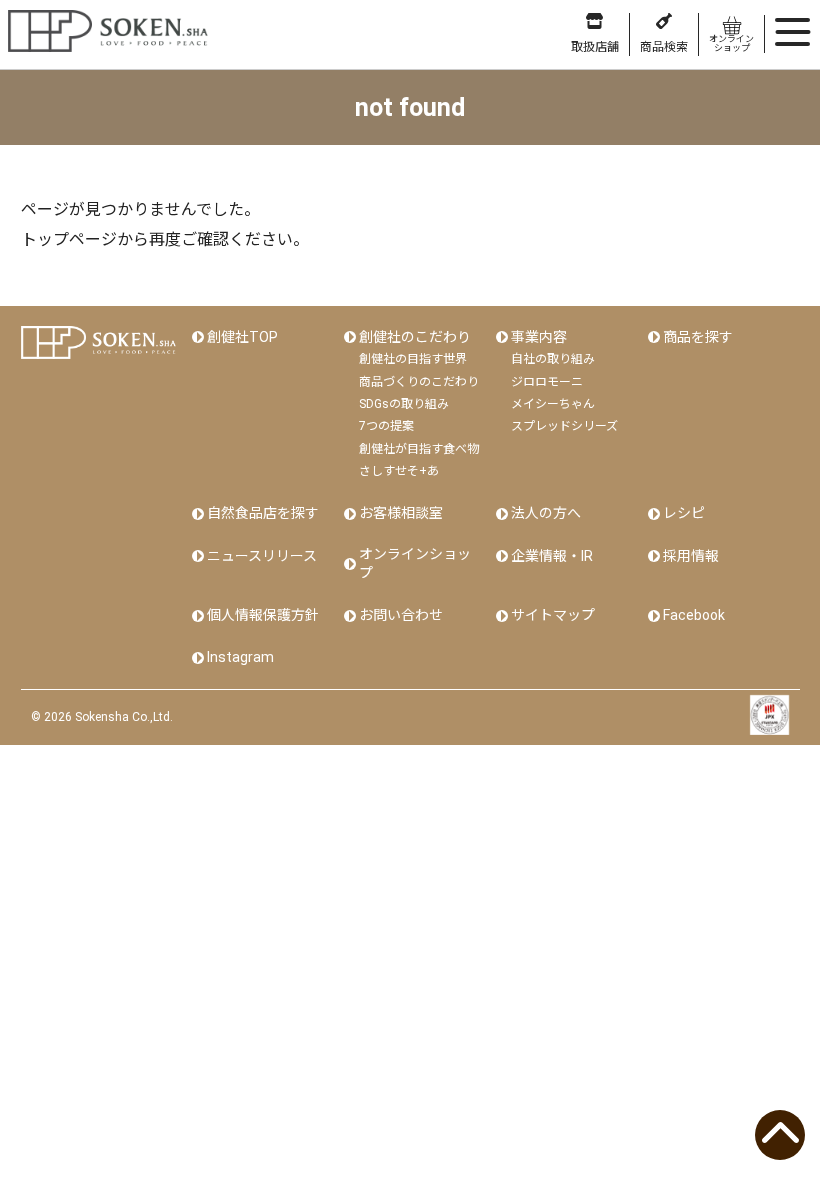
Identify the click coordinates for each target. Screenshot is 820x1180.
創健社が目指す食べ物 (419, 449)
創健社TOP (242, 337)
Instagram (240, 657)
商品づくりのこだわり (419, 382)
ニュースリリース (262, 556)
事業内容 (539, 337)
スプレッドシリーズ (564, 426)
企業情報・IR (552, 556)
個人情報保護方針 (263, 615)
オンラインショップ (415, 564)
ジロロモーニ (547, 382)
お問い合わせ (401, 615)
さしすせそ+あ (399, 471)
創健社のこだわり (415, 337)
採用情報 (691, 556)
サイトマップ (553, 615)
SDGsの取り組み (404, 404)
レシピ (684, 513)
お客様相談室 (401, 513)
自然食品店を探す (263, 513)
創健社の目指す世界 (413, 359)
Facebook (694, 615)
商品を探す (698, 337)
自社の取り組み (553, 359)
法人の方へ (546, 513)
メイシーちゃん (553, 404)
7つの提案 (386, 426)
